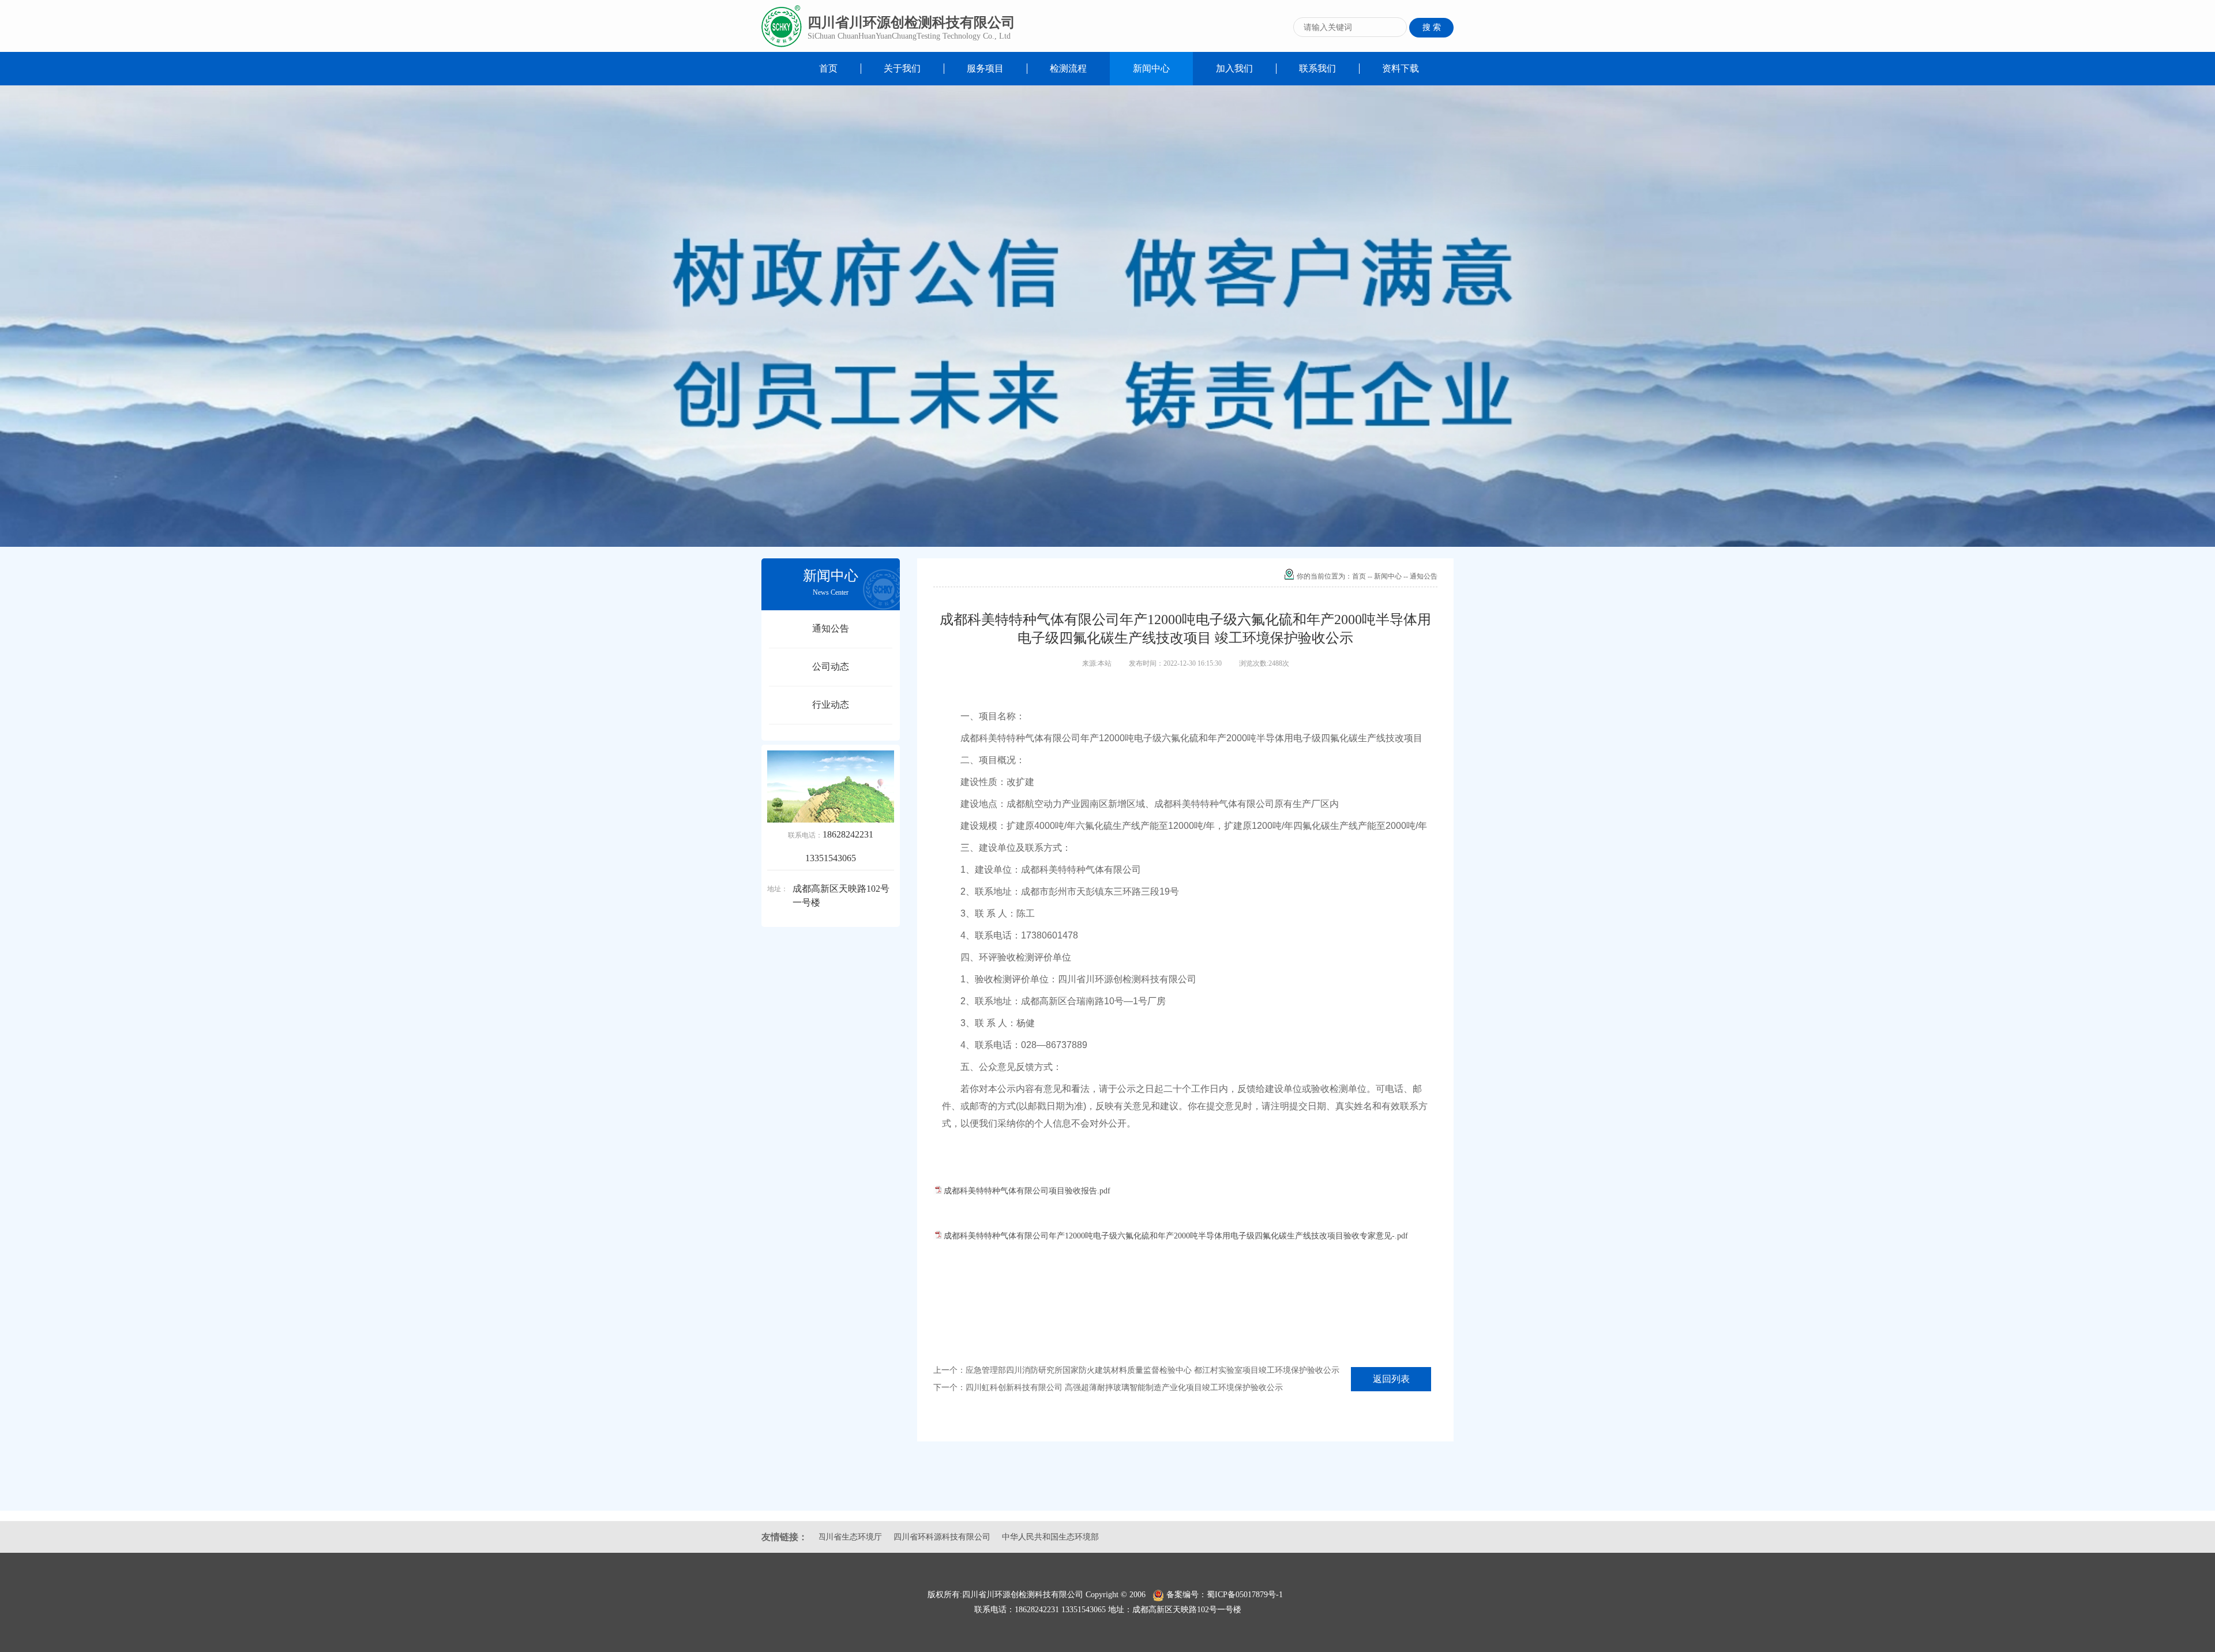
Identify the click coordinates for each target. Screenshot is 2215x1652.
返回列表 (1391, 1379)
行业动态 (831, 705)
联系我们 (1317, 68)
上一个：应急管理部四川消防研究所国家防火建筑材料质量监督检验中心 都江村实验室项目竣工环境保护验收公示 (1136, 1370)
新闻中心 (1151, 68)
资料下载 (1401, 68)
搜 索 (1432, 27)
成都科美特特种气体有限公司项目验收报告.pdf (1027, 1191)
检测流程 (1068, 68)
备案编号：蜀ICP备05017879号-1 (1227, 1595)
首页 (828, 68)
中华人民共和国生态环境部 (911, 1537)
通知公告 (831, 628)
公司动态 (831, 667)
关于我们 (902, 68)
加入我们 (1234, 68)
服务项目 (985, 68)
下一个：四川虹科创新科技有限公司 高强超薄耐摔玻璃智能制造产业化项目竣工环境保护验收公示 (1108, 1388)
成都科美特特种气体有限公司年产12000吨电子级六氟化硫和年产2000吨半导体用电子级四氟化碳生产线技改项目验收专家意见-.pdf (1176, 1236)
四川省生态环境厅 (1004, 1537)
